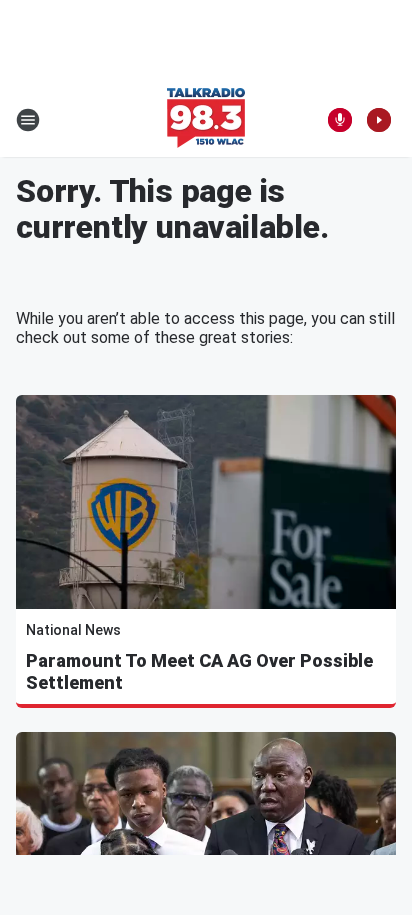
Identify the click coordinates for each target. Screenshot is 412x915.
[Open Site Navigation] (28, 120)
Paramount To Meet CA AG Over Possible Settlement (199, 671)
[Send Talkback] (340, 120)
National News (73, 630)
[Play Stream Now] (379, 120)
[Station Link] (206, 120)
